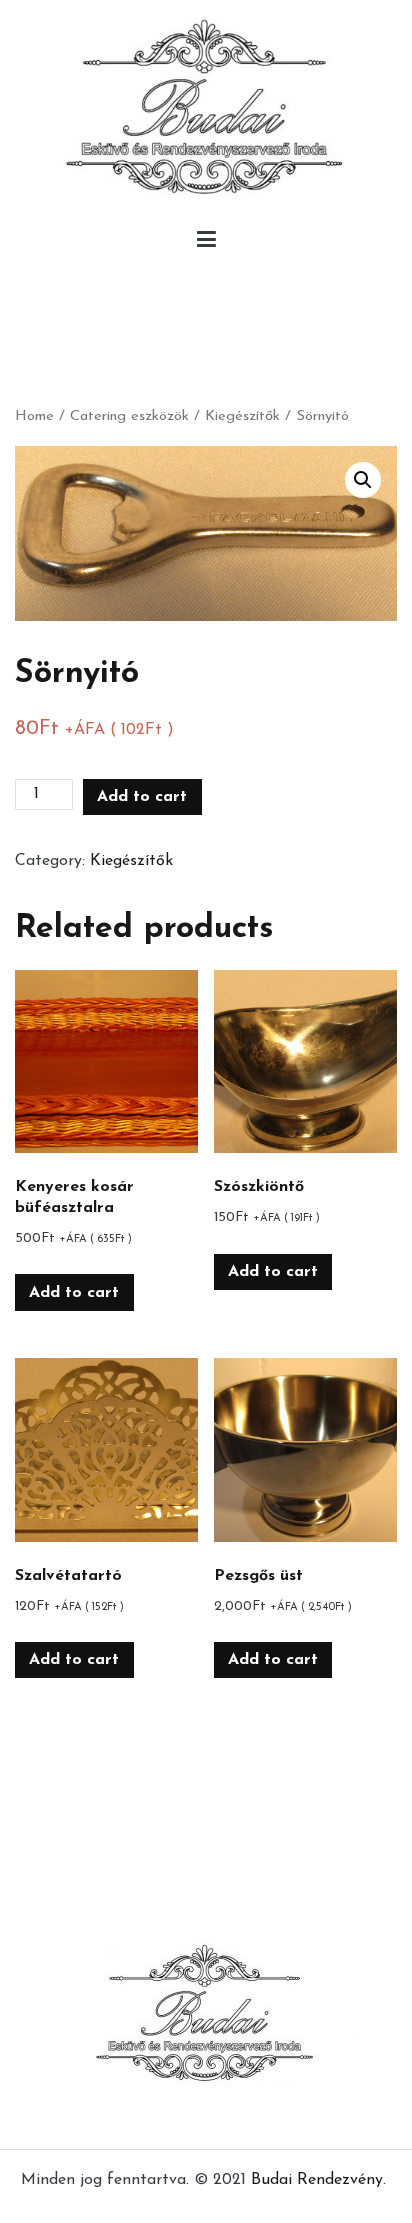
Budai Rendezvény (317, 2180)
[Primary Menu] (206, 244)
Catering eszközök (129, 416)
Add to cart (142, 797)
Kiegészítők (242, 416)
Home (34, 416)
